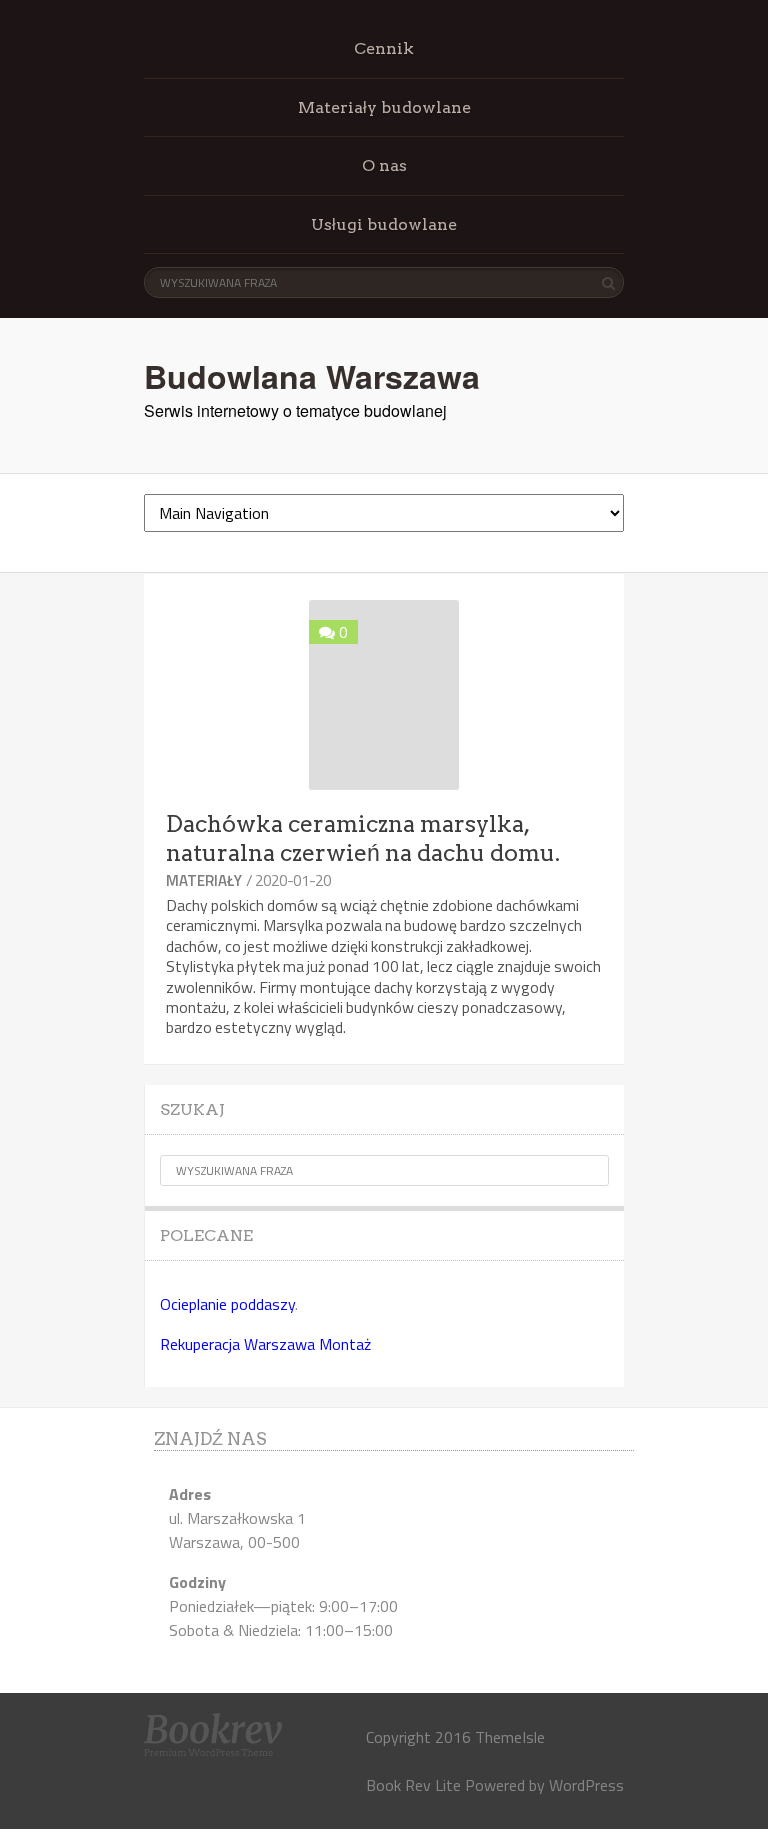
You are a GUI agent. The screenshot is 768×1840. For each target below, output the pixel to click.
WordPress (586, 1785)
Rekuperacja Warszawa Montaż (265, 1344)
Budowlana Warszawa (312, 376)
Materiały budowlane (384, 107)
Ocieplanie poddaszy (227, 1304)
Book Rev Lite (413, 1785)
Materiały (204, 880)
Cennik (384, 48)
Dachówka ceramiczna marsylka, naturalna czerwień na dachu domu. (363, 838)
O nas (384, 165)
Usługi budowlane (384, 224)
